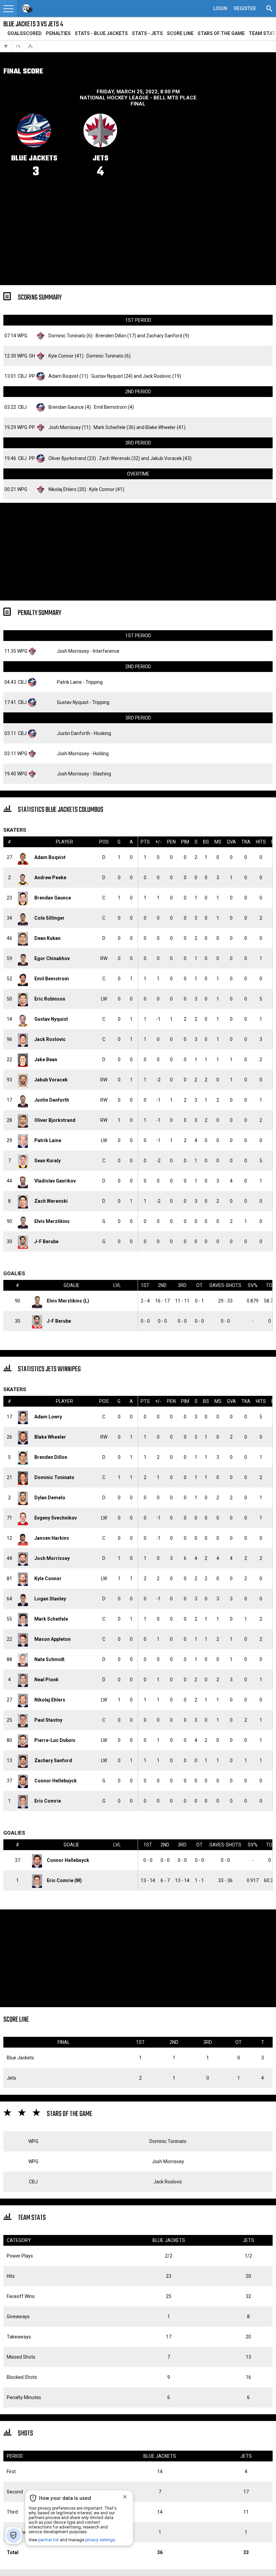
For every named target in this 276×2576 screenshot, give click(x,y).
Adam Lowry (48, 1417)
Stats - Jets (147, 33)
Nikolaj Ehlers (62, 489)
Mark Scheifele (110, 427)
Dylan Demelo (50, 1498)
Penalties (58, 33)
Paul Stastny (48, 1720)
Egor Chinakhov (52, 958)
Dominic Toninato (67, 336)
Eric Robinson (50, 999)
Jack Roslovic (157, 376)
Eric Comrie (48, 1801)
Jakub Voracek (166, 458)
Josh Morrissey (65, 427)
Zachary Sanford (164, 336)
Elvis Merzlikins (52, 1221)
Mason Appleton (53, 1639)
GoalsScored (25, 33)
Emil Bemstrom (110, 407)
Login (220, 8)
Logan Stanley (50, 1599)
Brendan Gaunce (66, 407)
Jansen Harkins (52, 1538)
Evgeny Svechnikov (56, 1518)
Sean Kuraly (47, 1161)
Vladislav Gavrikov (55, 1181)
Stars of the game (221, 33)
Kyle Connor (61, 356)
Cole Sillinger (49, 918)
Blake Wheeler (161, 427)
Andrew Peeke (50, 878)
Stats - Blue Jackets (101, 33)
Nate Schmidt (49, 1659)
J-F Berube (46, 1241)
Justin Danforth (74, 733)
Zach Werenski (115, 458)
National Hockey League (114, 98)
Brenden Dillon (111, 336)
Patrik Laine (69, 682)
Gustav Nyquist (107, 376)
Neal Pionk (46, 1680)
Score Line (180, 33)
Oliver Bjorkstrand (67, 458)
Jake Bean (46, 1060)
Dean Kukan (47, 938)
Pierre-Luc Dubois (55, 1740)
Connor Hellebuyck (56, 1781)
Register (245, 8)
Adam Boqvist (63, 376)
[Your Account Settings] (8, 8)
